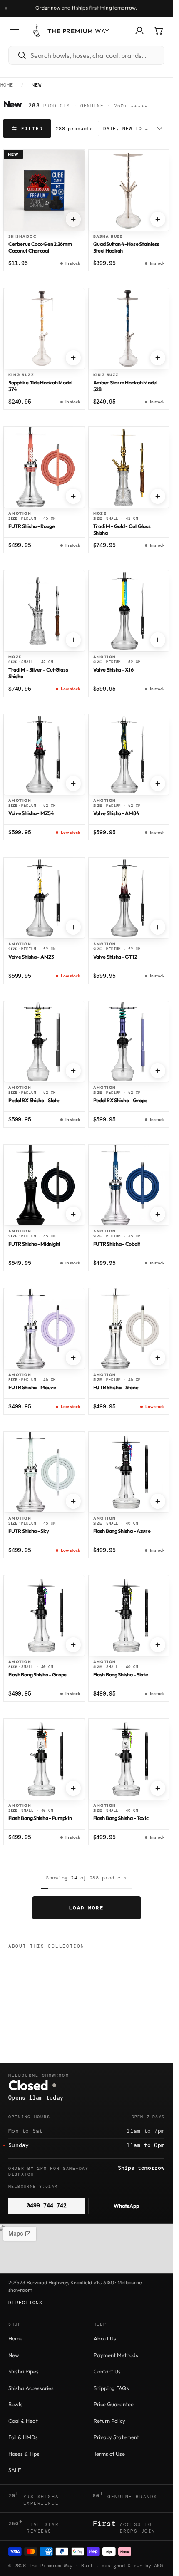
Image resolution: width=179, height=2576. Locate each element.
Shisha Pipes (24, 2371)
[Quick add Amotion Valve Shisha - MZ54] (73, 783)
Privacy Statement (116, 2437)
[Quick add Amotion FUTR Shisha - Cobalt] (158, 1214)
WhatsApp (126, 2206)
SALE (15, 2470)
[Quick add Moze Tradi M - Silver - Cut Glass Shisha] (73, 640)
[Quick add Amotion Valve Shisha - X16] (158, 640)
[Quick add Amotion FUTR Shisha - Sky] (73, 1501)
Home (7, 85)
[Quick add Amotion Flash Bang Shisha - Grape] (73, 1645)
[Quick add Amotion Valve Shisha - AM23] (73, 927)
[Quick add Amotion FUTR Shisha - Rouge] (73, 496)
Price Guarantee (114, 2404)
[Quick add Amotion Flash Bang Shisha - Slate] (158, 1645)
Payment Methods (116, 2355)
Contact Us (107, 2371)
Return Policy (109, 2421)
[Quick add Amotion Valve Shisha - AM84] (158, 783)
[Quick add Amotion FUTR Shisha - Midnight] (73, 1214)
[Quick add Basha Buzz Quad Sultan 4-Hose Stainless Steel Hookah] (158, 219)
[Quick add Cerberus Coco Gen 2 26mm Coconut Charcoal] (73, 219)
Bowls (15, 2404)
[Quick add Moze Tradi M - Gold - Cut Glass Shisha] (158, 496)
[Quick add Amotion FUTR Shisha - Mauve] (73, 1358)
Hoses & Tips (24, 2454)
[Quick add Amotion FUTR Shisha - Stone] (158, 1358)
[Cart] (159, 31)
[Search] (18, 55)
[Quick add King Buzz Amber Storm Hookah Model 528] (158, 358)
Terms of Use (109, 2454)
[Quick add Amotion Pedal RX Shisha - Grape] (158, 1071)
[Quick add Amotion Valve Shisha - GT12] (158, 927)
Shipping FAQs (111, 2388)
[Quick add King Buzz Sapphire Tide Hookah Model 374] (73, 358)
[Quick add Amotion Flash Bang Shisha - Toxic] (158, 1788)
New (14, 2355)
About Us (105, 2338)
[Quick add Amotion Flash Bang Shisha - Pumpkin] (73, 1788)
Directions (26, 2303)
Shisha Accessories (31, 2388)
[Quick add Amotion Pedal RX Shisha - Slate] (73, 1071)
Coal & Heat (23, 2421)
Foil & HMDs (23, 2437)
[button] (14, 31)
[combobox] (96, 55)
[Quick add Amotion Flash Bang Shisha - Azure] (158, 1501)
